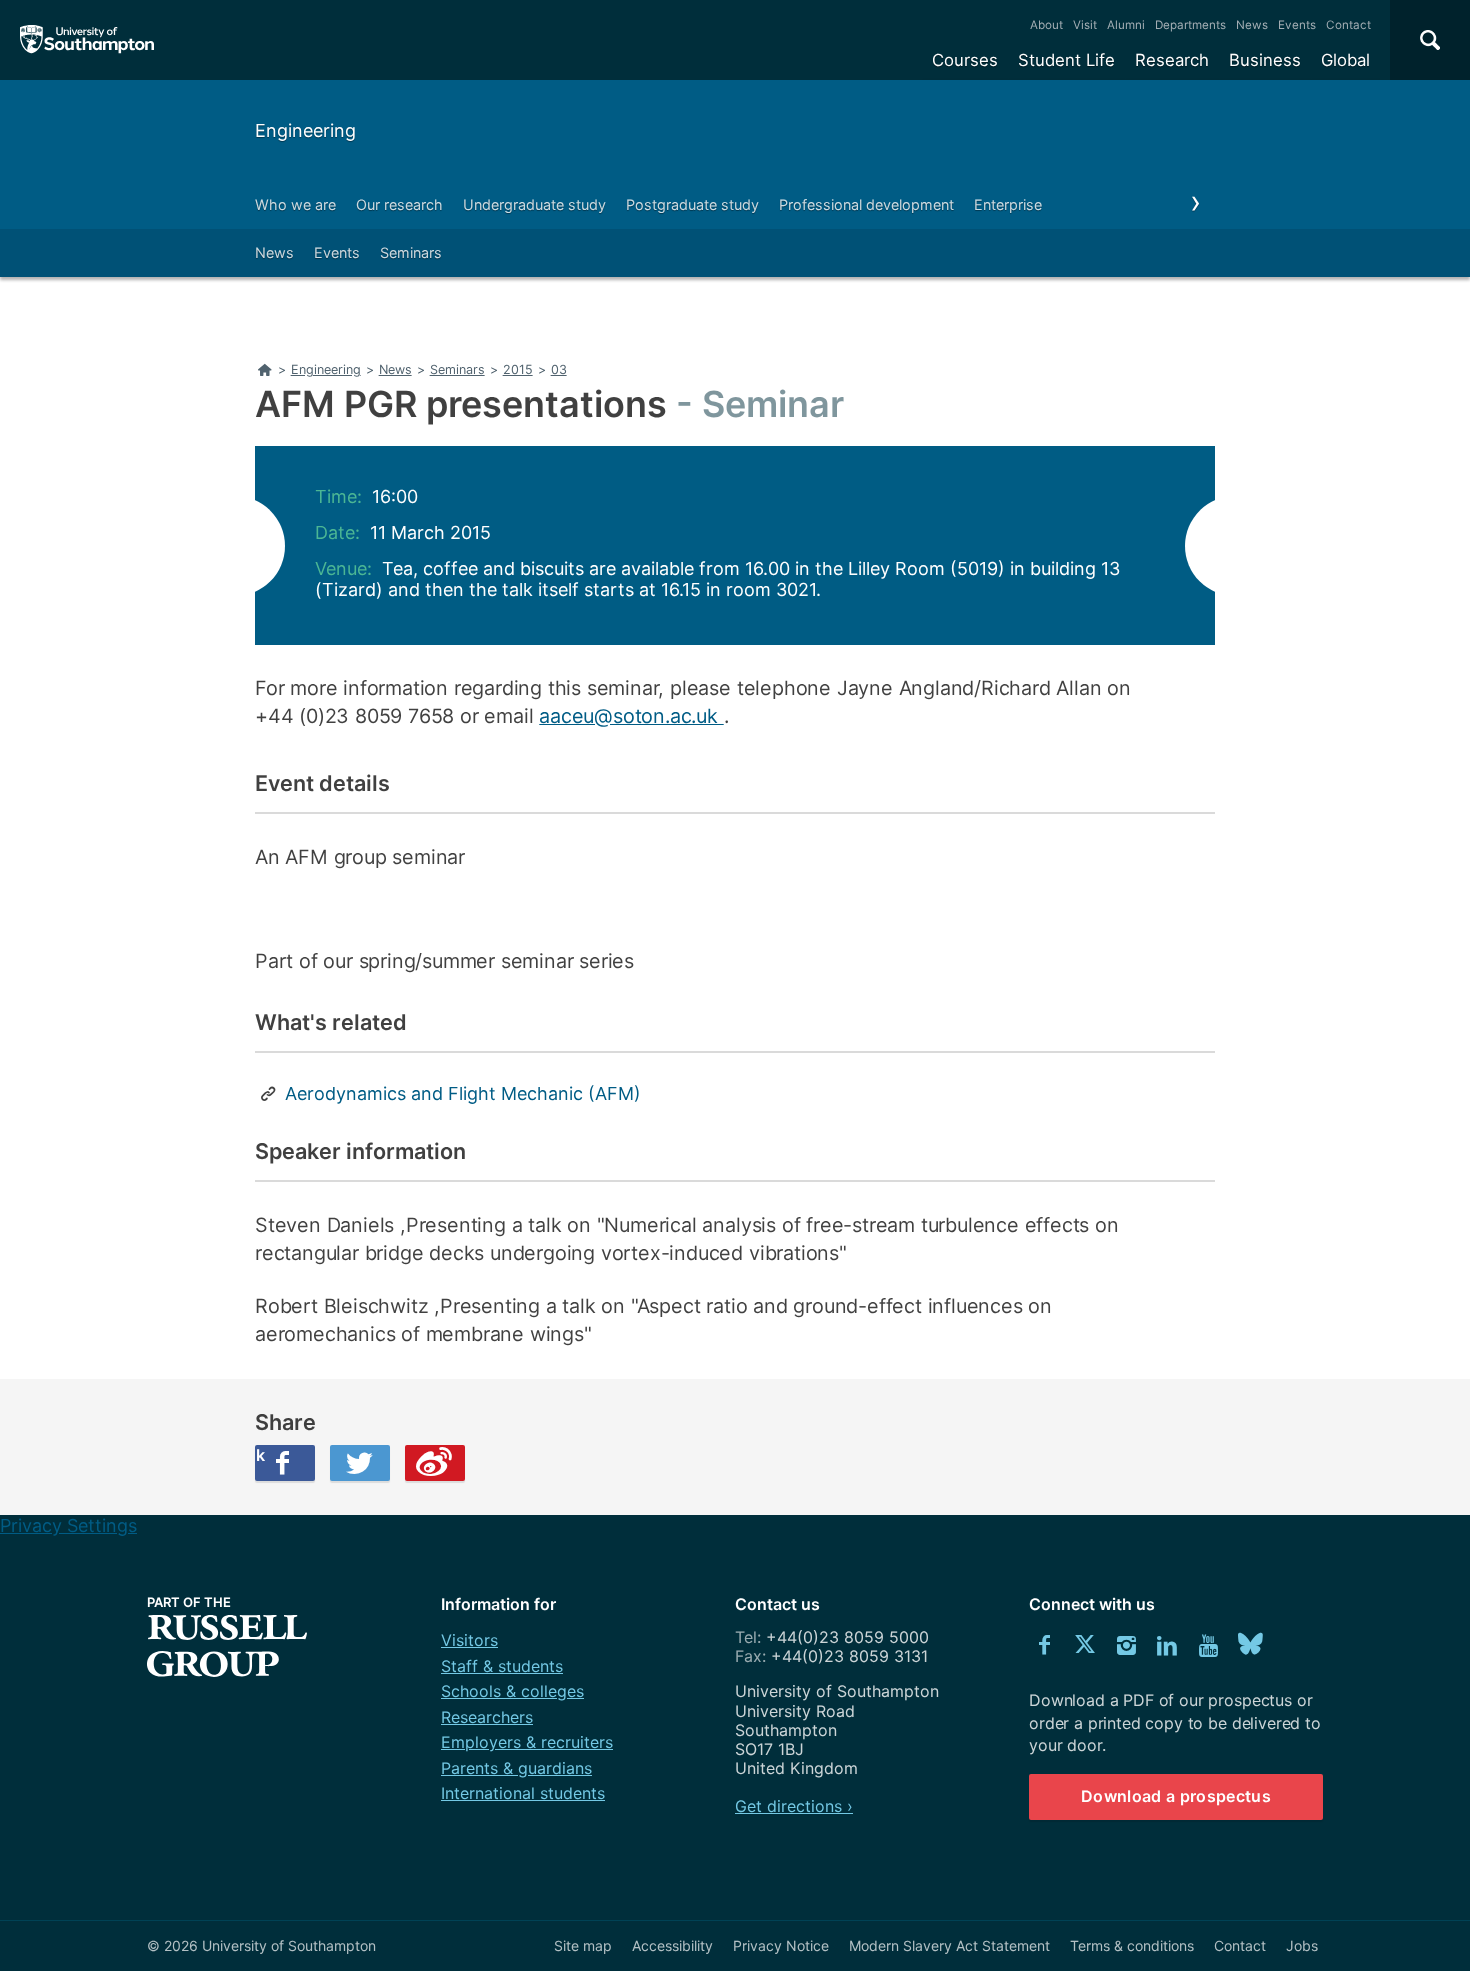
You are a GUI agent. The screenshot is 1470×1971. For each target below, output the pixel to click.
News (1252, 25)
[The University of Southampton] (87, 40)
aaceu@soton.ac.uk (631, 716)
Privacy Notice (781, 1945)
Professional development (866, 204)
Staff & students (502, 1666)
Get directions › (794, 1806)
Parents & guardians (516, 1768)
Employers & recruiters (527, 1742)
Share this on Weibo (435, 1463)
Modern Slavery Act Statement (949, 1945)
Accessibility (672, 1945)
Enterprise (1008, 204)
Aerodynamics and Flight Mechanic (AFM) (463, 1093)
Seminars (411, 252)
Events (1297, 25)
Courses (965, 60)
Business (1265, 60)
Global (1345, 60)
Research (1172, 60)
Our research (399, 204)
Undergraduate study (534, 204)
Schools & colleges (512, 1691)
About (1046, 25)
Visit (1085, 25)
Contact (1348, 25)
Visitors (469, 1640)
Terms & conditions (1132, 1945)
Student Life (1066, 60)
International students (523, 1793)
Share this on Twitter (360, 1463)
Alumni (1126, 25)
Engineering (305, 130)
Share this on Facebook (260, 1455)
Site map (583, 1945)
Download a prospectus (1176, 1796)
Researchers (487, 1717)
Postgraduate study (692, 204)
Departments (1190, 25)
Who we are (295, 204)
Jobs (1302, 1945)
